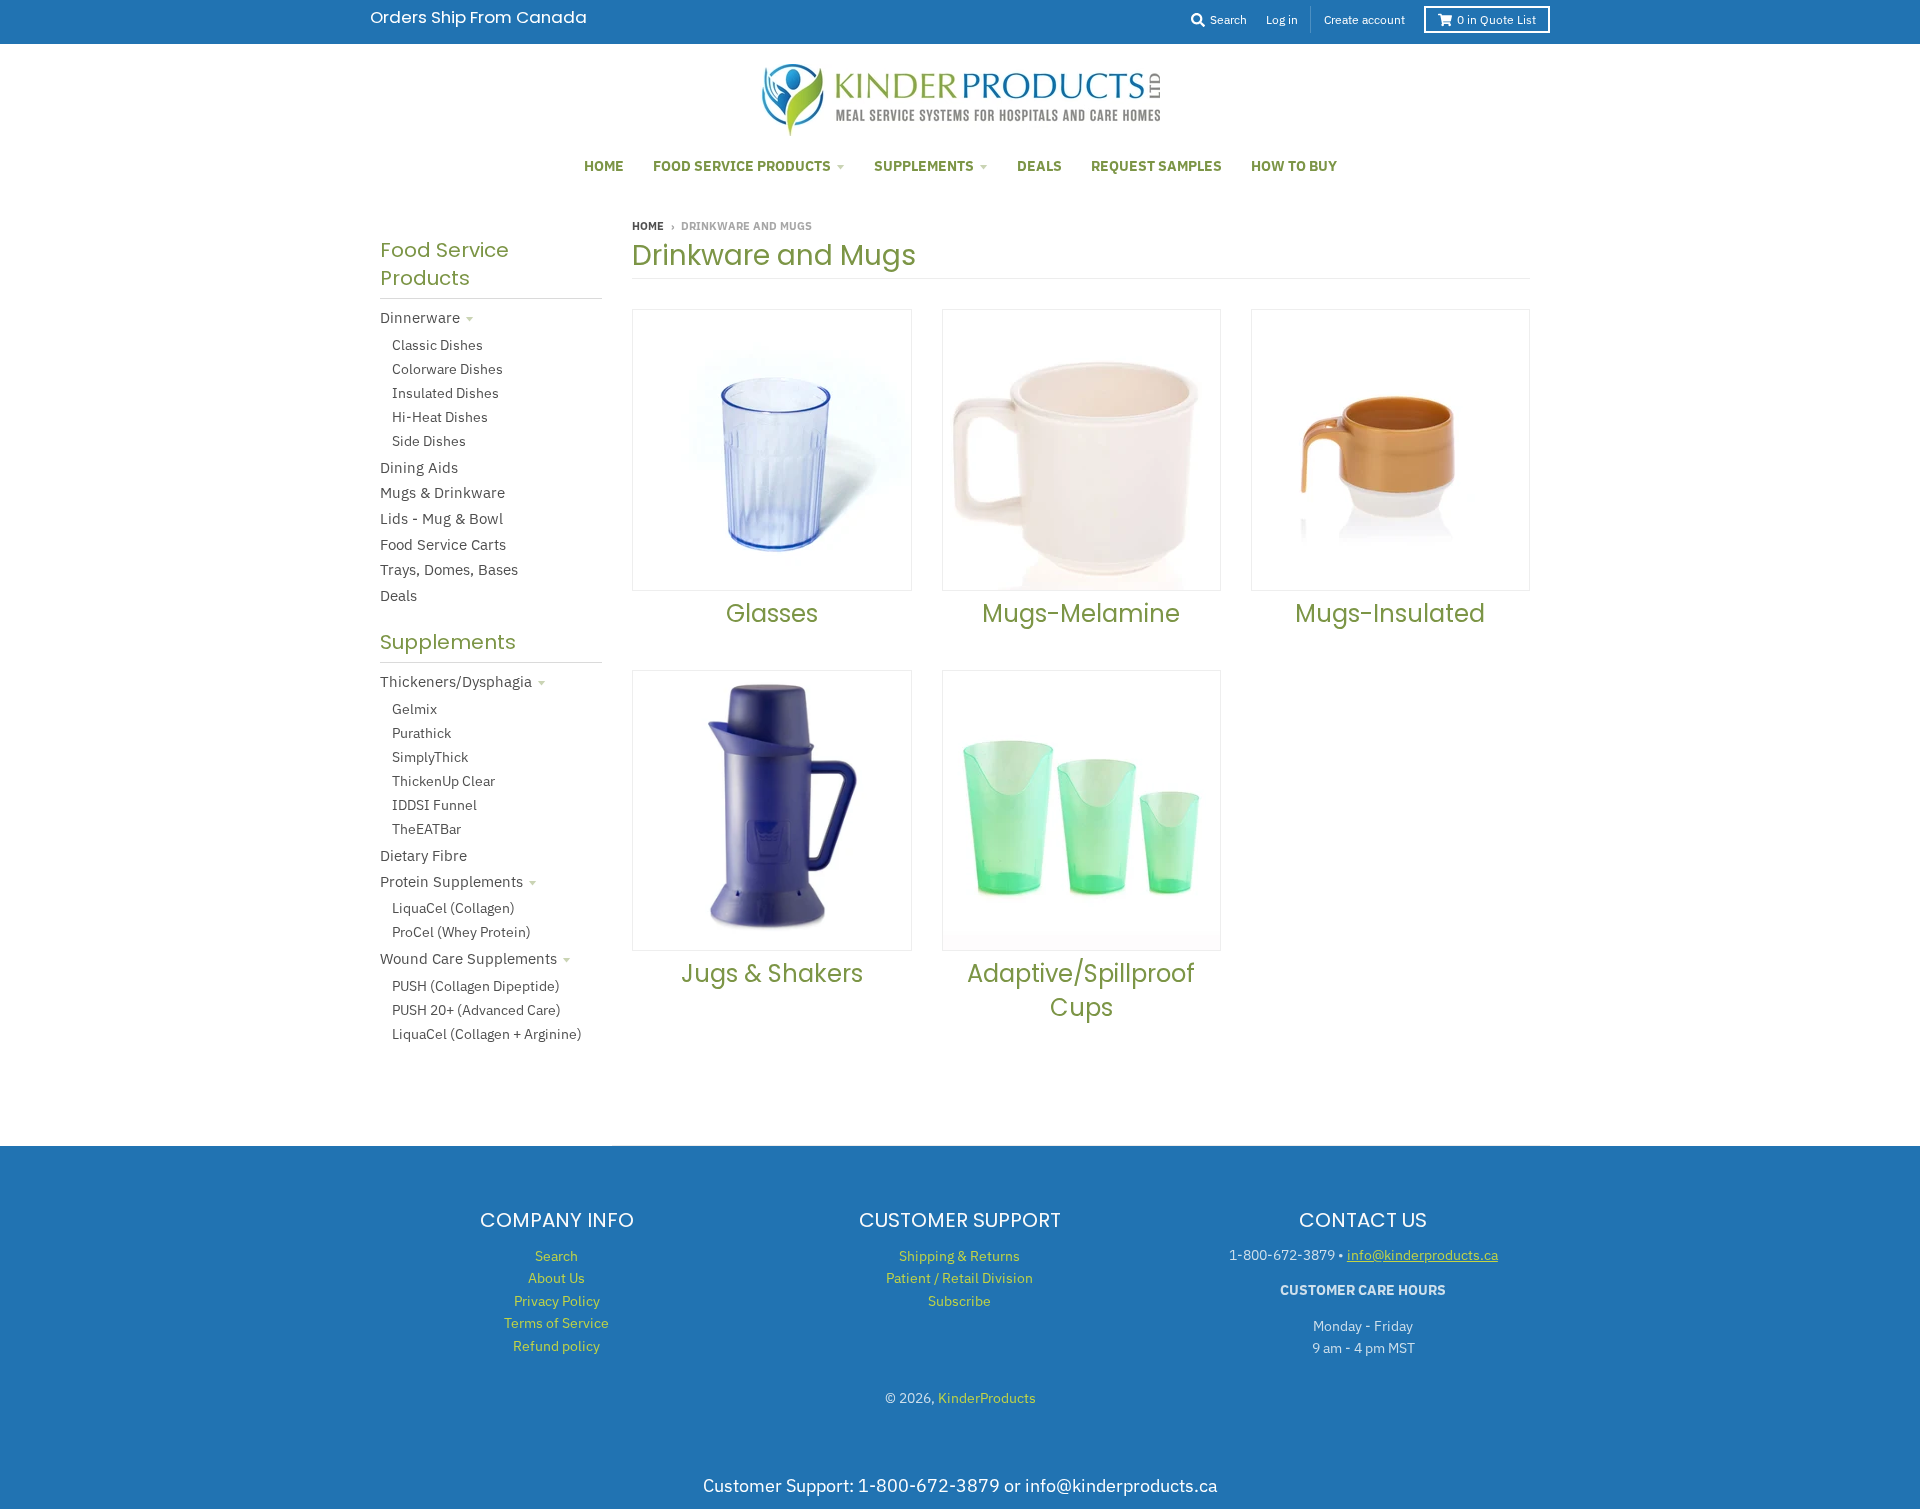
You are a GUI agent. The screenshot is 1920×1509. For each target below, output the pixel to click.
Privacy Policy (557, 1301)
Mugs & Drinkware (442, 492)
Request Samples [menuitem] (1156, 166)
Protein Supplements (451, 881)
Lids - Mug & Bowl (441, 518)
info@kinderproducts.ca (1422, 1255)
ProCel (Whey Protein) (461, 932)
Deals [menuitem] (1039, 166)
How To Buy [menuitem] (1294, 166)
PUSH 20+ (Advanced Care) (476, 1010)
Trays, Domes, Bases (449, 569)
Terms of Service (556, 1323)
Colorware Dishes (447, 369)
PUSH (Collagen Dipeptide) (476, 986)
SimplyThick (430, 757)
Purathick (421, 733)
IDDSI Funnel (434, 805)
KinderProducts (987, 1398)
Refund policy (556, 1346)
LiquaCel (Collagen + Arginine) (487, 1034)
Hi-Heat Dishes (440, 417)
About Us (556, 1278)
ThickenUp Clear (443, 781)
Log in (1282, 19)
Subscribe (959, 1301)
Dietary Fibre (423, 855)
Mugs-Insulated (1390, 613)
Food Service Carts (443, 544)
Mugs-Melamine (1081, 613)
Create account (1364, 19)
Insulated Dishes (445, 393)
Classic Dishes (437, 345)
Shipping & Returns (959, 1256)
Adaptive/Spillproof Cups (1081, 990)
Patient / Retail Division (959, 1278)
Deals (398, 595)
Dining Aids (419, 467)
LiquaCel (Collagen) (453, 908)
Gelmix (414, 709)
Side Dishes (429, 441)
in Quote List (1496, 19)
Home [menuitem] (604, 166)
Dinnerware (420, 317)
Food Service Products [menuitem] (742, 166)
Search (556, 1256)
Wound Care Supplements (468, 958)
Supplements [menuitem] (924, 166)
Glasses (772, 613)
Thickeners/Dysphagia (456, 681)
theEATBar (426, 829)
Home (648, 226)
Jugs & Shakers (772, 973)
